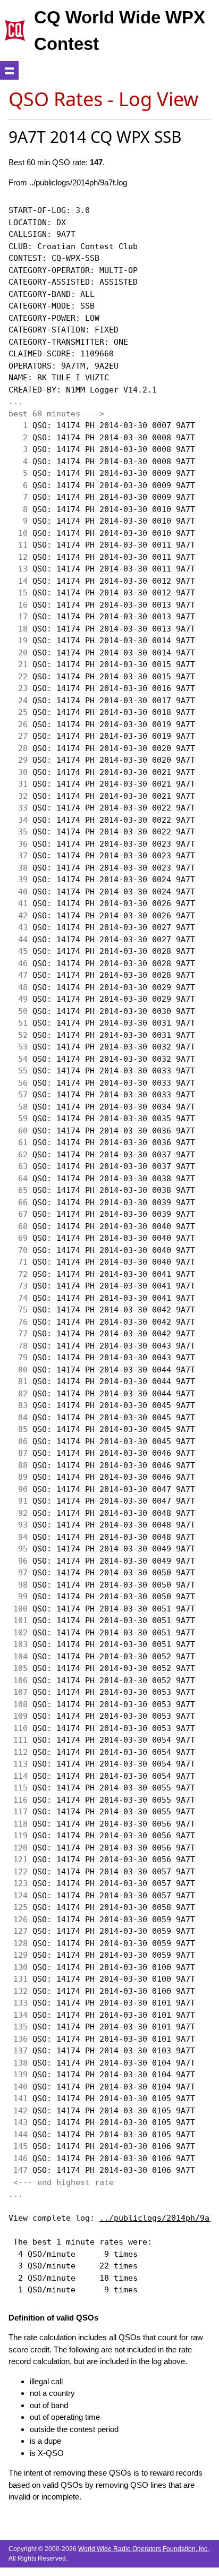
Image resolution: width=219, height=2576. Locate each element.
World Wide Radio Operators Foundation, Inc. (144, 2549)
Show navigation (9, 70)
